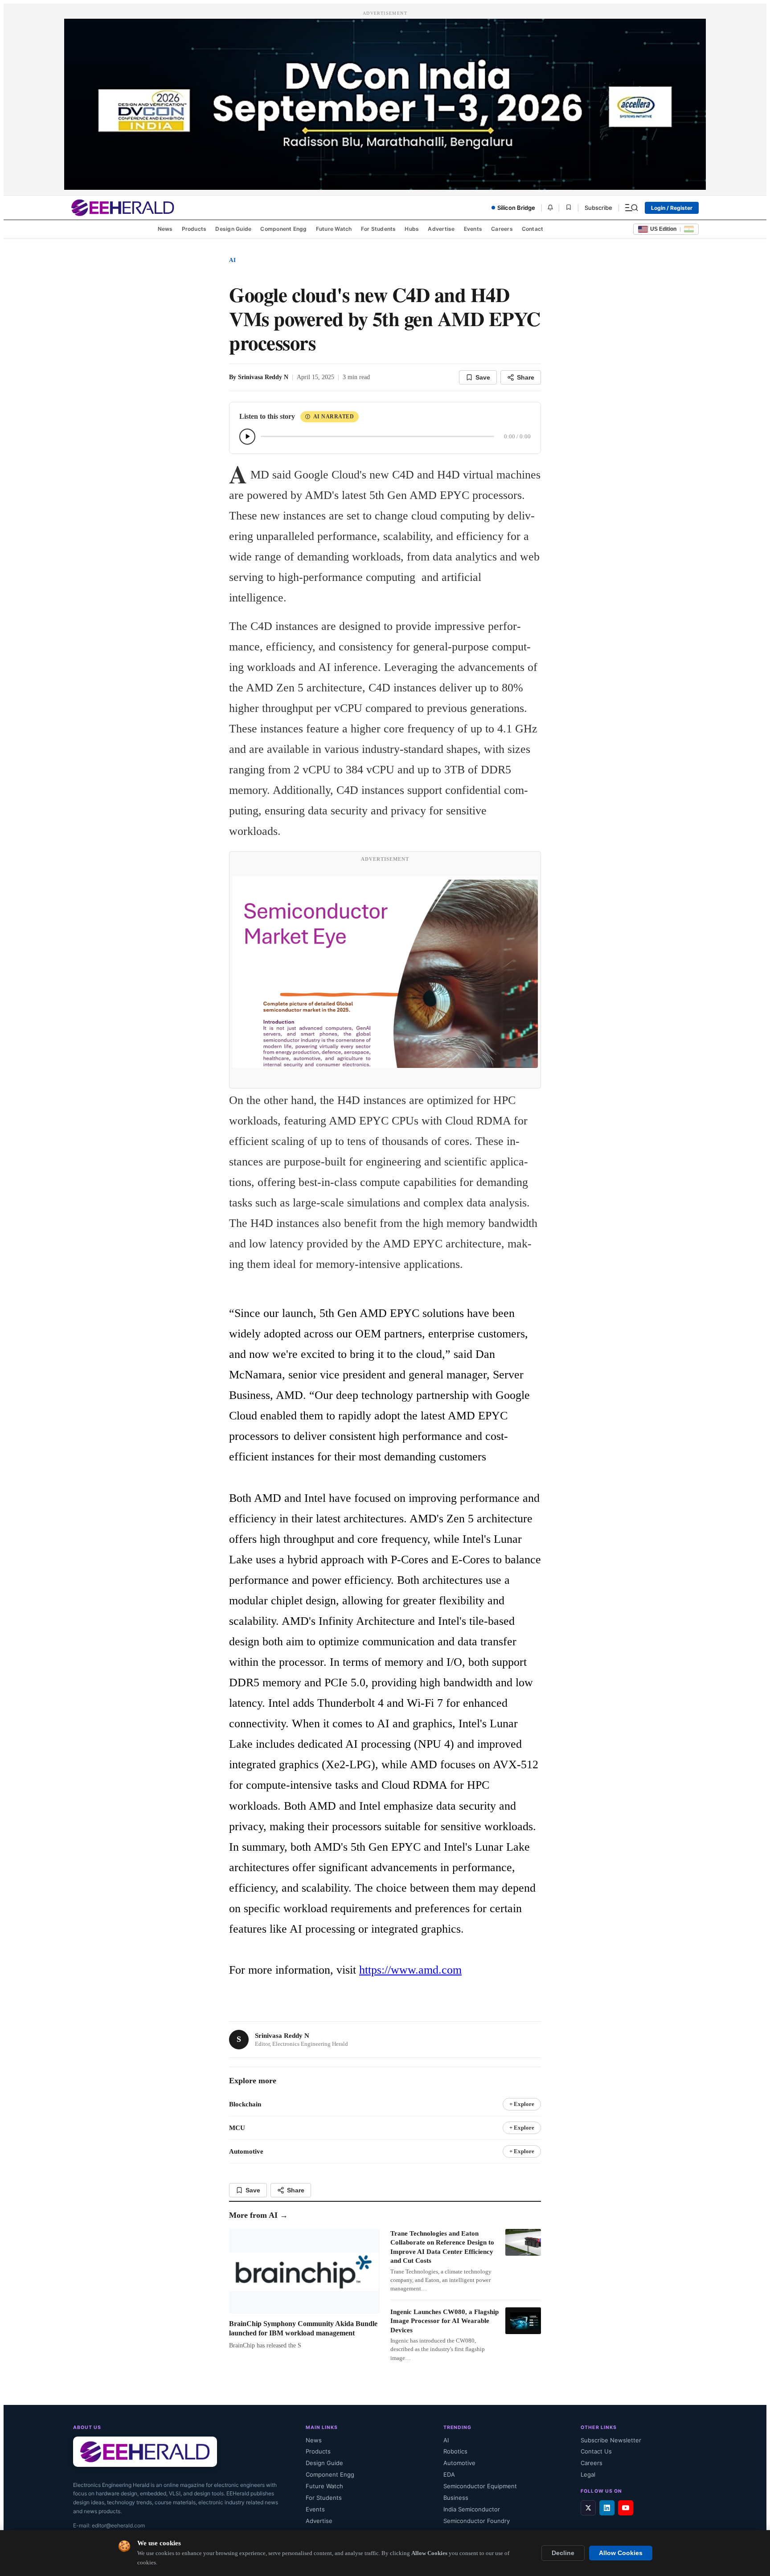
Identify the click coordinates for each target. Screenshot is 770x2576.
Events (473, 229)
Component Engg (283, 229)
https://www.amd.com (410, 1970)
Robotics (455, 2451)
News (165, 229)
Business (456, 2498)
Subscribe (598, 208)
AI (233, 260)
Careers (502, 229)
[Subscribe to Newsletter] (550, 208)
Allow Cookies (621, 2553)
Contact (533, 229)
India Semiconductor (472, 2509)
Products (194, 229)
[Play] (247, 437)
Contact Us (596, 2451)
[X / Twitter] (588, 2508)
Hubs (412, 229)
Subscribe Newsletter (611, 2440)
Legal (588, 2474)
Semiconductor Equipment (480, 2486)
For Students (379, 229)
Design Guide (233, 229)
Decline (563, 2553)
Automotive (459, 2463)
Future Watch (334, 229)
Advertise (441, 229)
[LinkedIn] (607, 2508)
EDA (449, 2474)
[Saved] (569, 208)
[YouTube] (626, 2508)
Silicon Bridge (516, 208)
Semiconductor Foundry (477, 2521)
